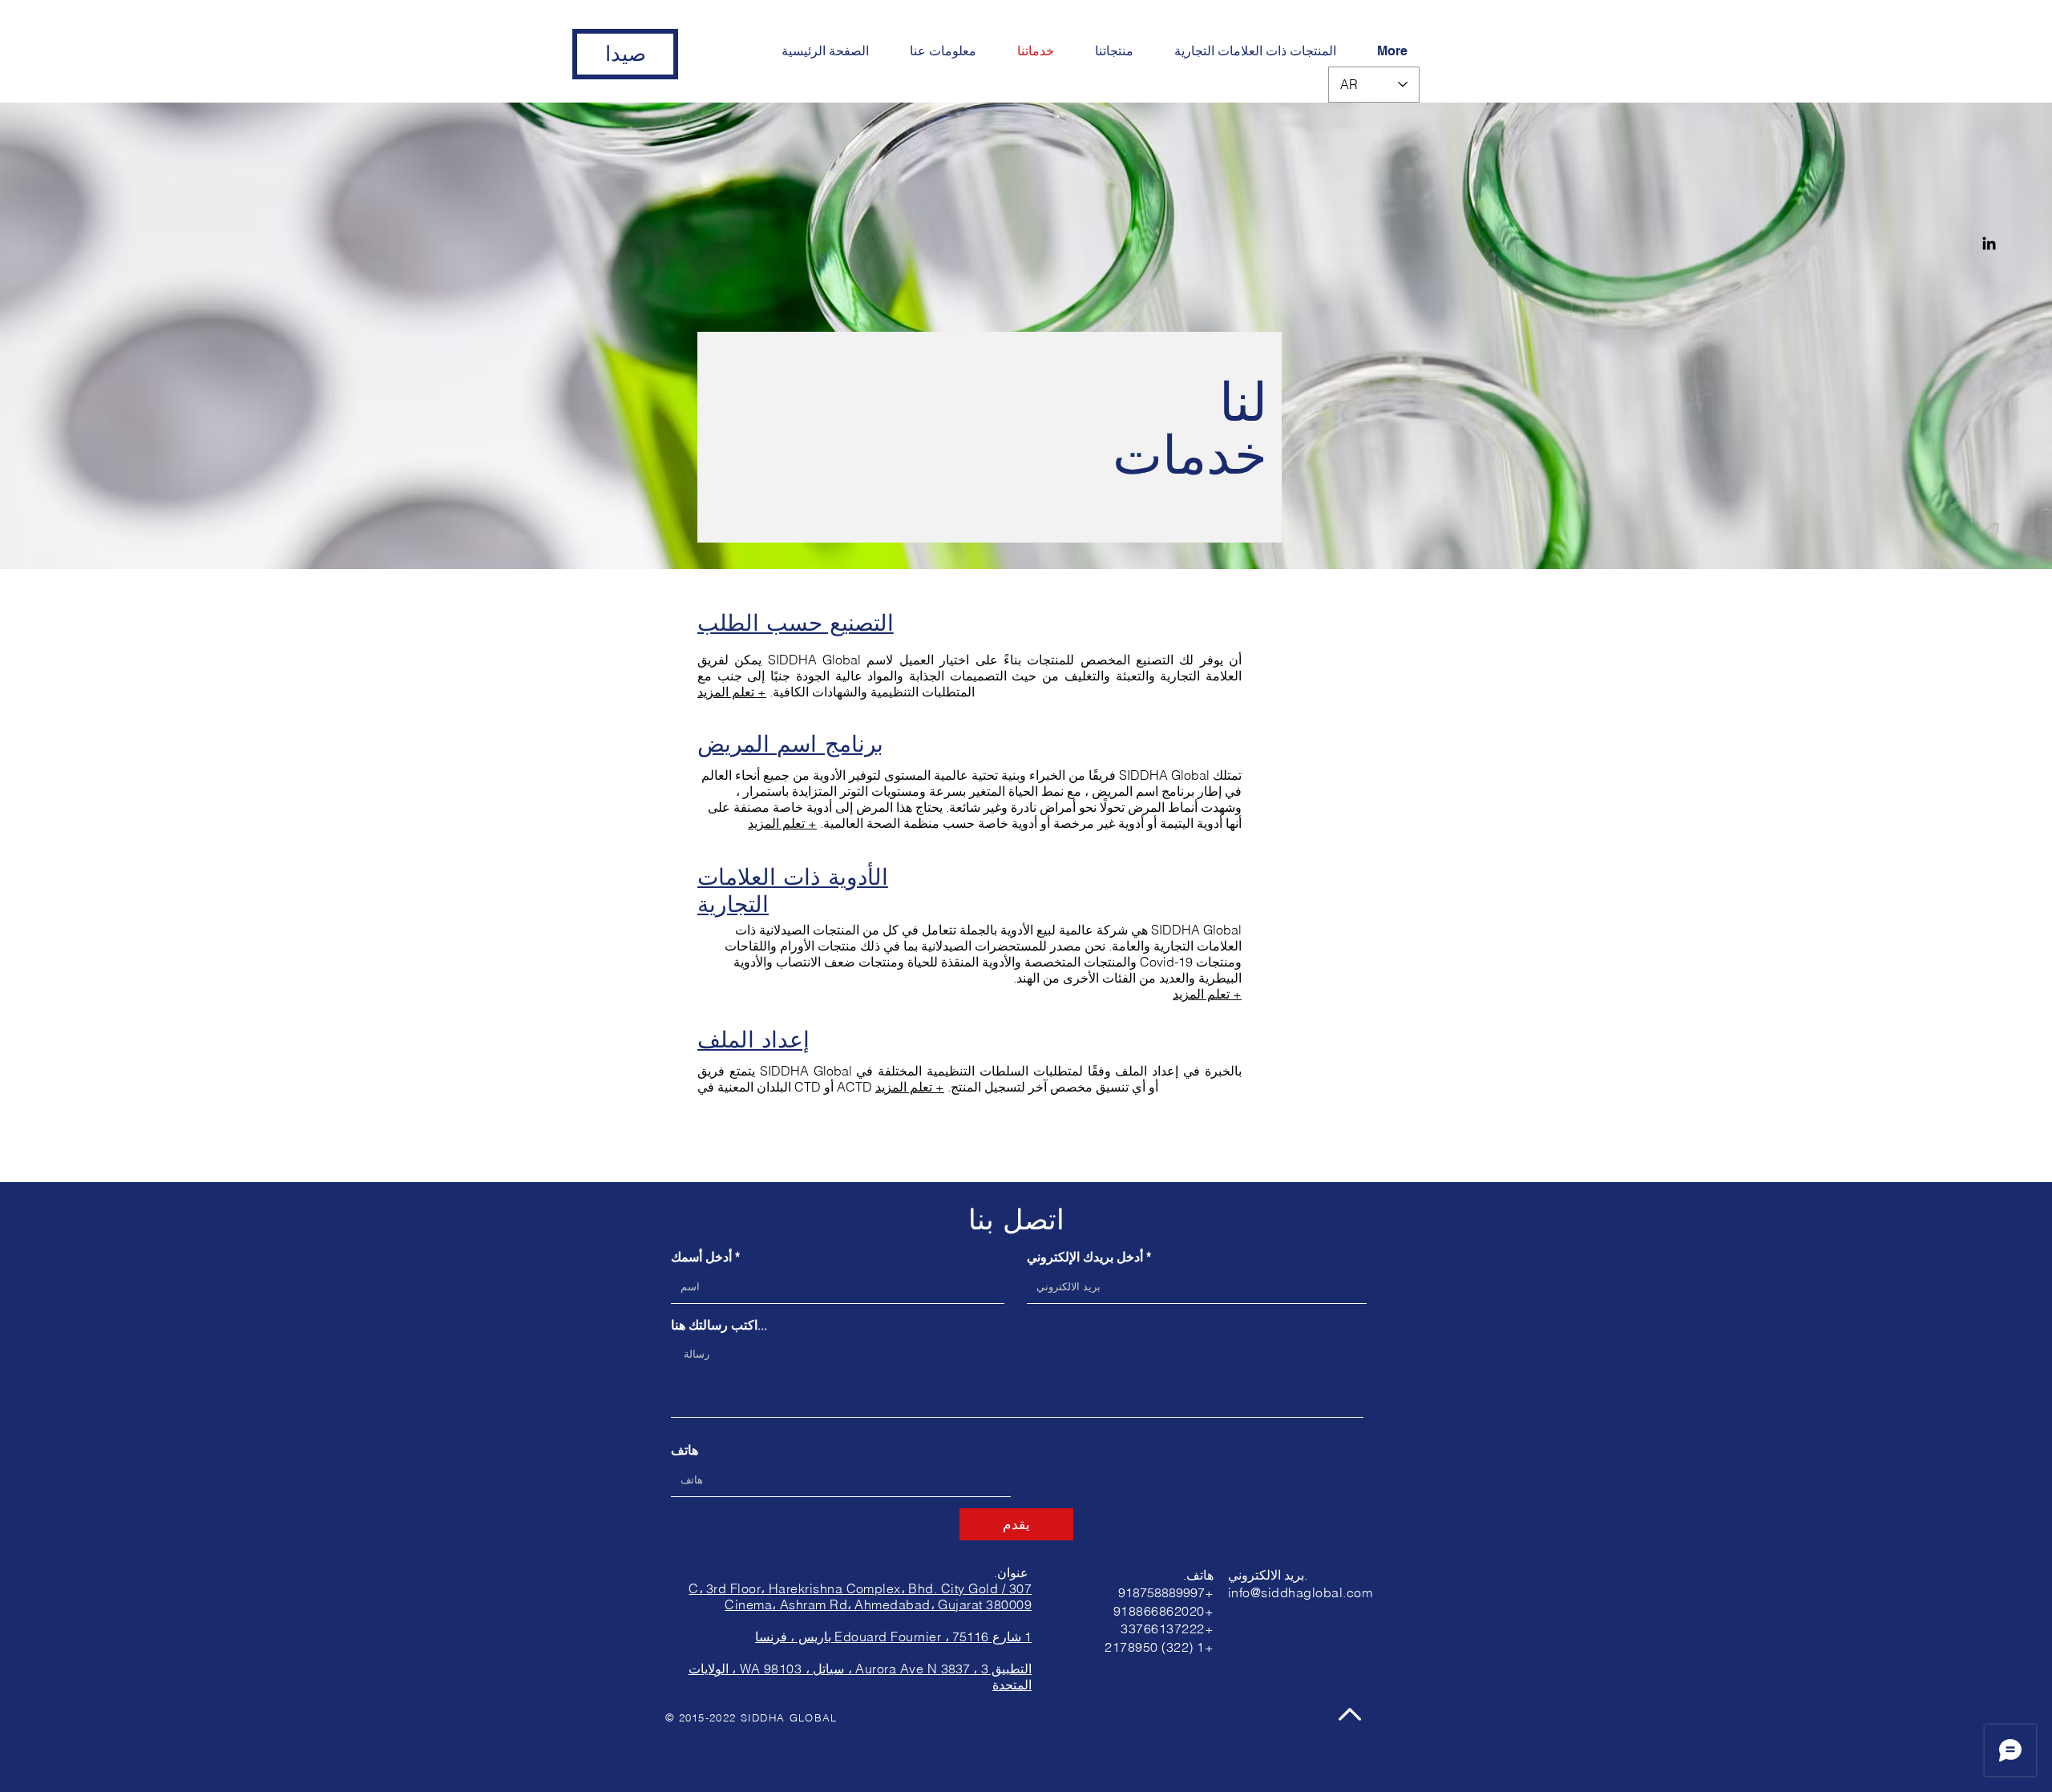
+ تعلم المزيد (732, 692)
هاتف (685, 1450)
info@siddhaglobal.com (1300, 1592)
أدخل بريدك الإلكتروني (1085, 1257)
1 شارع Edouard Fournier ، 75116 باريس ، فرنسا (893, 1637)
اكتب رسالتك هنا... (719, 1325)
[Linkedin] (1989, 243)
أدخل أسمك (701, 1257)
